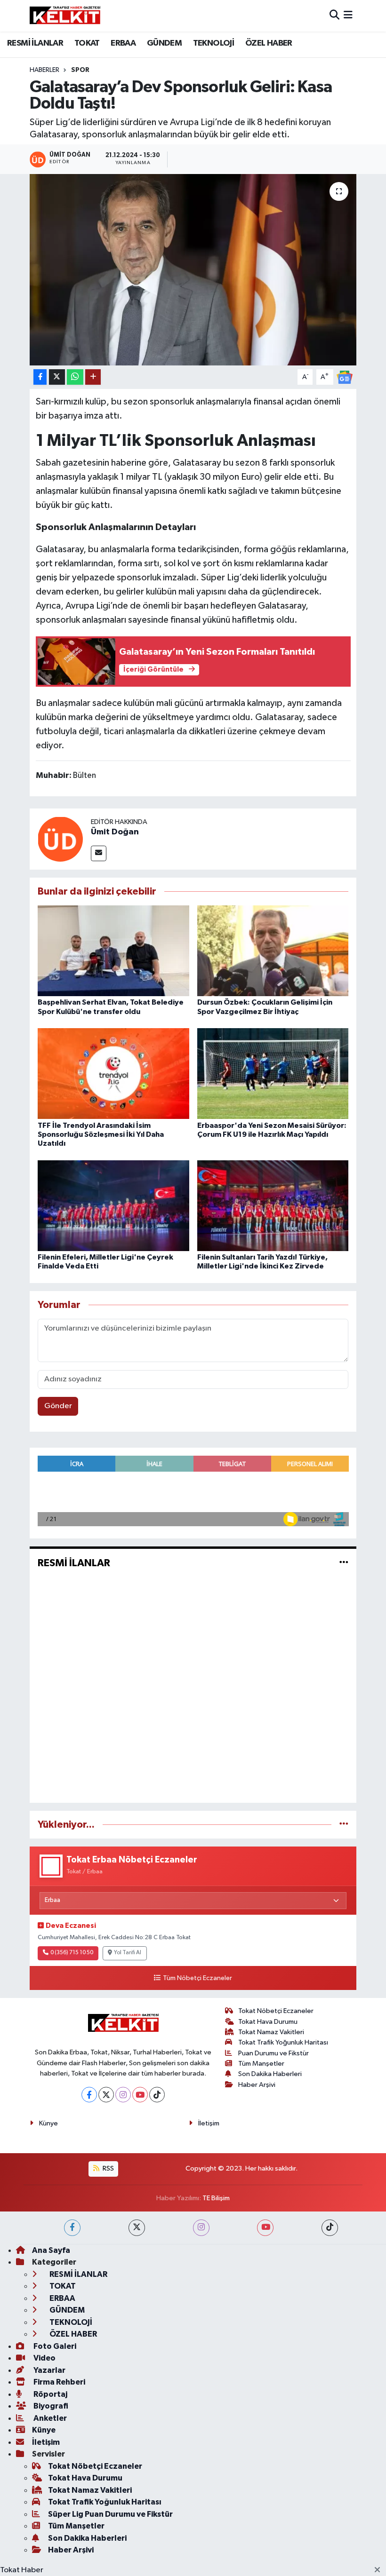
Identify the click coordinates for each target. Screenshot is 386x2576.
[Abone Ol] (345, 377)
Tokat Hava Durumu (268, 2022)
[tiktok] (330, 2228)
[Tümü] (344, 1825)
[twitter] (137, 2228)
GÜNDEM (164, 43)
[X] (106, 2095)
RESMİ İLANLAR (35, 43)
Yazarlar (49, 2370)
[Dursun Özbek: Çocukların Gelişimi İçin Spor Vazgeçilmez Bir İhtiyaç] (273, 951)
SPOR (80, 70)
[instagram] (201, 2228)
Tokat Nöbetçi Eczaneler (276, 2011)
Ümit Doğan (115, 832)
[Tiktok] (157, 2095)
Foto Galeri (54, 2346)
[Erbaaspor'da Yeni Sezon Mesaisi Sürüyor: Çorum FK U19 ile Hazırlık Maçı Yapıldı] (273, 1074)
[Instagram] (123, 2095)
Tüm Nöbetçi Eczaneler (197, 1978)
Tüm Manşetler (261, 2064)
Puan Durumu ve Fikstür (273, 2053)
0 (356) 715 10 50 (72, 1953)
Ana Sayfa (51, 2250)
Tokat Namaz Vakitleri (271, 2032)
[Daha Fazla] (93, 377)
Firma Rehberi (59, 2382)
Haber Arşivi (257, 2085)
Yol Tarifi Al (128, 1953)
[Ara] (334, 16)
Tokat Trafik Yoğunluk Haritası (283, 2042)
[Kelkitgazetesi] (65, 16)
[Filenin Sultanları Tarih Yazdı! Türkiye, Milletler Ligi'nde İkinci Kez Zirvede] (273, 1205)
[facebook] (72, 2228)
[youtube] (265, 2228)
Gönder (58, 1406)
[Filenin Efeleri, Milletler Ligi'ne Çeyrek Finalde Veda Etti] (113, 1205)
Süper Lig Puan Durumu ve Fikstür (110, 2514)
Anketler (49, 2418)
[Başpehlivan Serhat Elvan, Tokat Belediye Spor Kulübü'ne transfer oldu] (113, 951)
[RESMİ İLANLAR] (344, 1563)
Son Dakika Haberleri (270, 2074)
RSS (108, 2168)
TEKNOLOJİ (214, 43)
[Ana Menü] (348, 16)
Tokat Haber (22, 2570)
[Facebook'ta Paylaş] (40, 377)
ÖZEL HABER (269, 43)
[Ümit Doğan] (60, 839)
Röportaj (50, 2394)
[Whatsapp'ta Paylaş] (75, 377)
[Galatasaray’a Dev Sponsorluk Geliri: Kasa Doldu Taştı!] (193, 270)
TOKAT (87, 43)
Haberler (44, 70)
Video (44, 2358)
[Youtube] (140, 2095)
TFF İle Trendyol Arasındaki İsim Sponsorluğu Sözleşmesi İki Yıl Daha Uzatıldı (101, 1134)
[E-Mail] (99, 853)
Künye (48, 2123)
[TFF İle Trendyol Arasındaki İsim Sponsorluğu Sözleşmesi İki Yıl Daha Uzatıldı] (113, 1074)
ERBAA (123, 43)
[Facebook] (89, 2095)
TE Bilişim (216, 2198)
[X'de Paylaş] (57, 377)
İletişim (209, 2123)
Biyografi (50, 2406)
